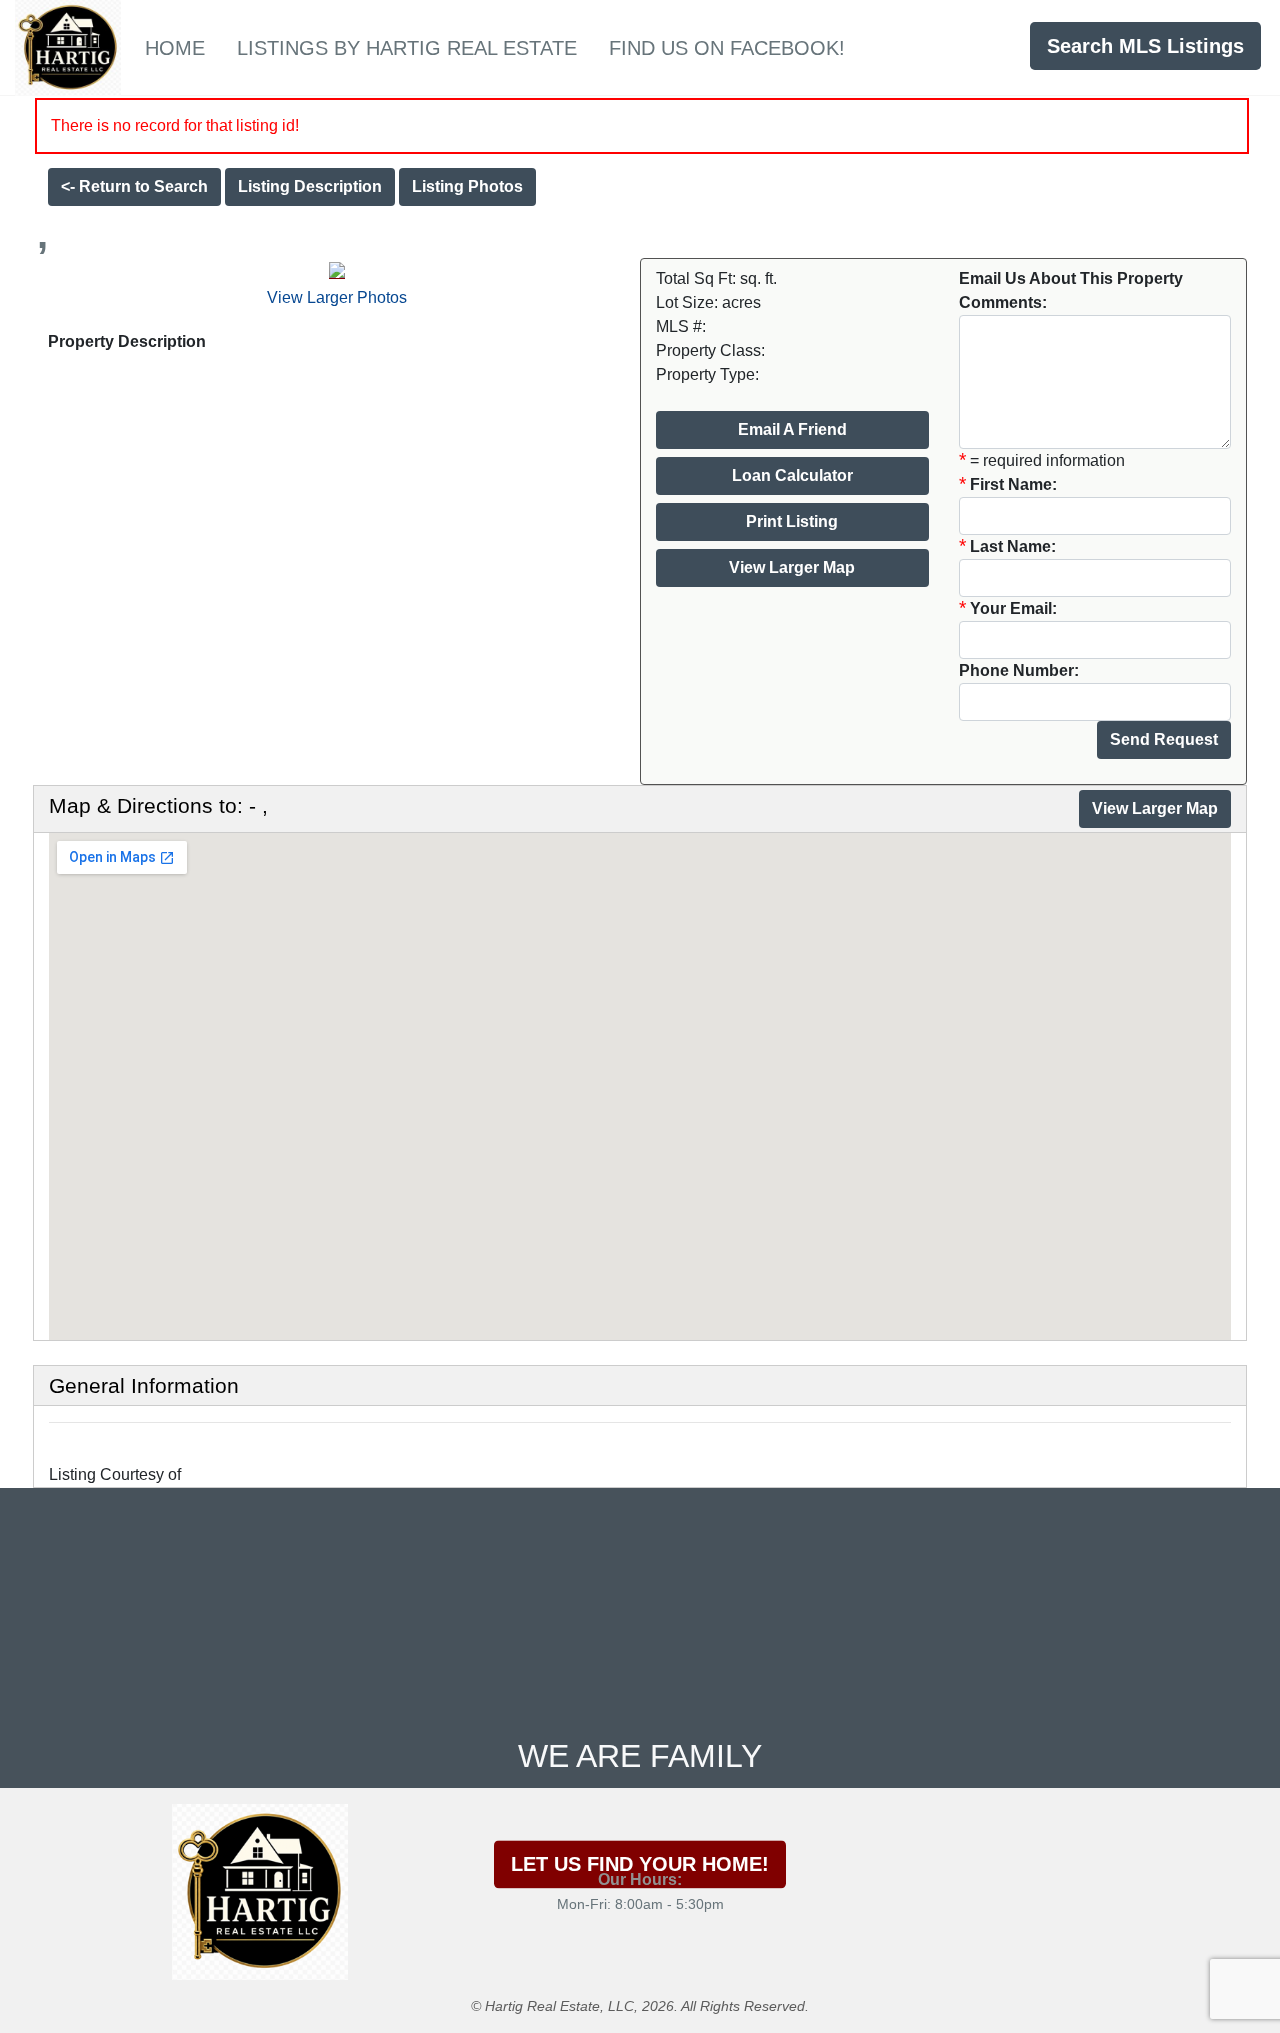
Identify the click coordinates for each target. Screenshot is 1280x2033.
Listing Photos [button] (467, 186)
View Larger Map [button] (792, 567)
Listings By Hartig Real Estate (407, 48)
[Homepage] (68, 46)
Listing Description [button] (310, 186)
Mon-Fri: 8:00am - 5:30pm (640, 1904)
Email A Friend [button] (792, 429)
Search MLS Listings (1145, 46)
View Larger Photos (337, 297)
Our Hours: (640, 1879)
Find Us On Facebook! (727, 48)
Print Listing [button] (792, 521)
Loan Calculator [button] (792, 475)
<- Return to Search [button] (134, 186)
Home (175, 48)
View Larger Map (1155, 808)
